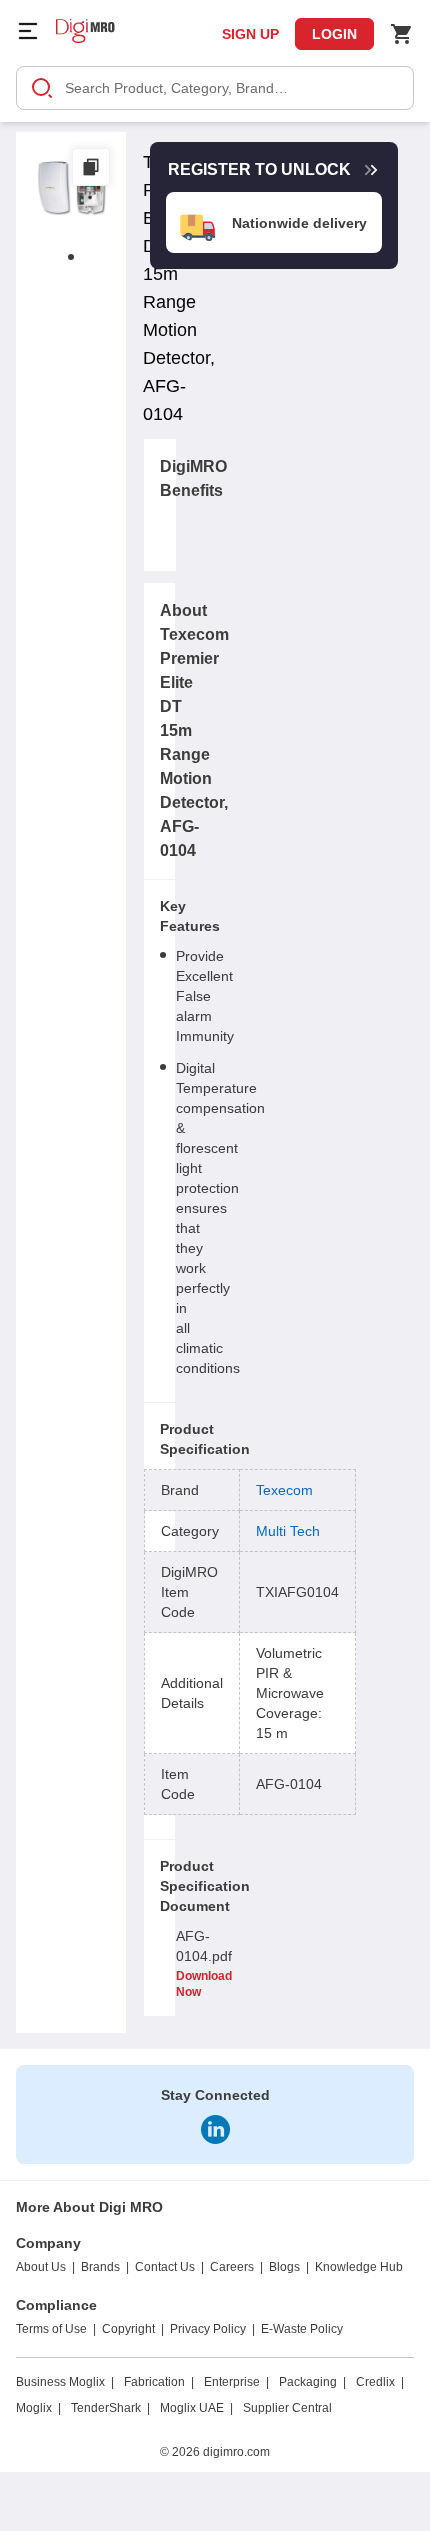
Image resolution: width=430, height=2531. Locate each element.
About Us (41, 2267)
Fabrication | (159, 2382)
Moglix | (38, 2408)
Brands (100, 2267)
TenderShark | (110, 2408)
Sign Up (250, 34)
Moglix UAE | (196, 2408)
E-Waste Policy (302, 2329)
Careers (232, 2267)
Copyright (128, 2329)
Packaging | (312, 2382)
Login (334, 34)
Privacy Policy (208, 2329)
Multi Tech (288, 1531)
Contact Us (165, 2267)
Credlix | (380, 2382)
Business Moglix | (65, 2382)
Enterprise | (236, 2382)
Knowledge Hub (359, 2267)
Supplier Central (287, 2408)
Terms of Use (51, 2329)
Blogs (284, 2267)
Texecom (284, 1490)
